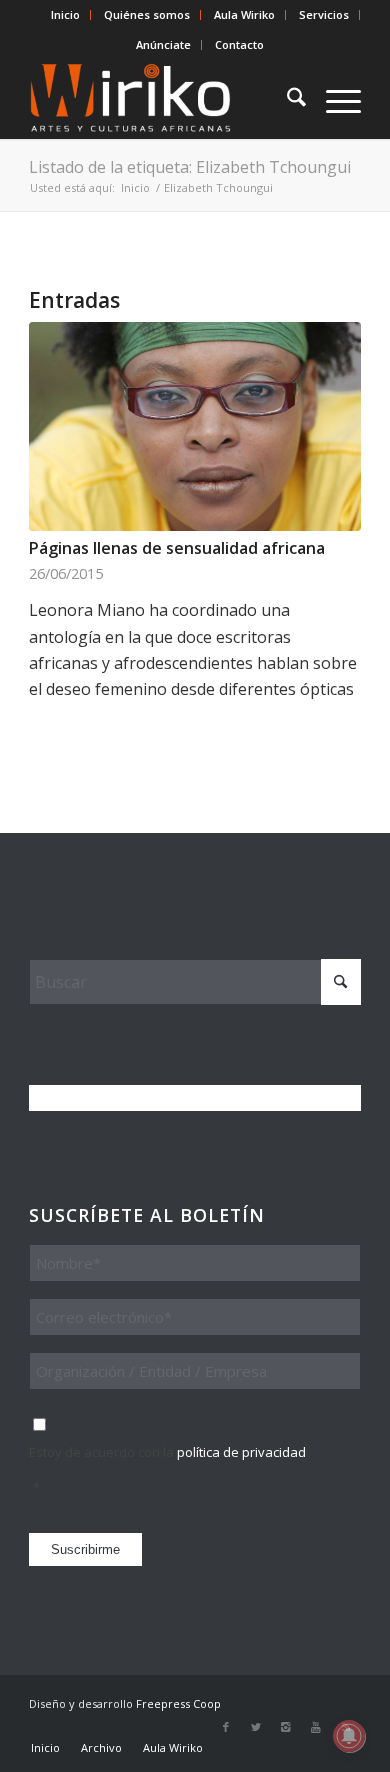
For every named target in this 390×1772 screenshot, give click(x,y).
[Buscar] (286, 99)
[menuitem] (66, 15)
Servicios (324, 14)
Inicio (65, 14)
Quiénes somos (147, 14)
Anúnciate (163, 44)
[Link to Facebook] (226, 1727)
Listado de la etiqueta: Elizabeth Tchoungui (190, 167)
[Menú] (333, 99)
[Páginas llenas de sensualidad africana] (195, 426)
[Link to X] (256, 1727)
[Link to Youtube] (316, 1727)
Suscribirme (85, 1549)
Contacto (239, 44)
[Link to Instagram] (286, 1727)
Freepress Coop (178, 1703)
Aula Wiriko (244, 14)
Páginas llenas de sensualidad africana (177, 548)
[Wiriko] (161, 99)
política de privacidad (241, 1452)
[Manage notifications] (349, 1736)
